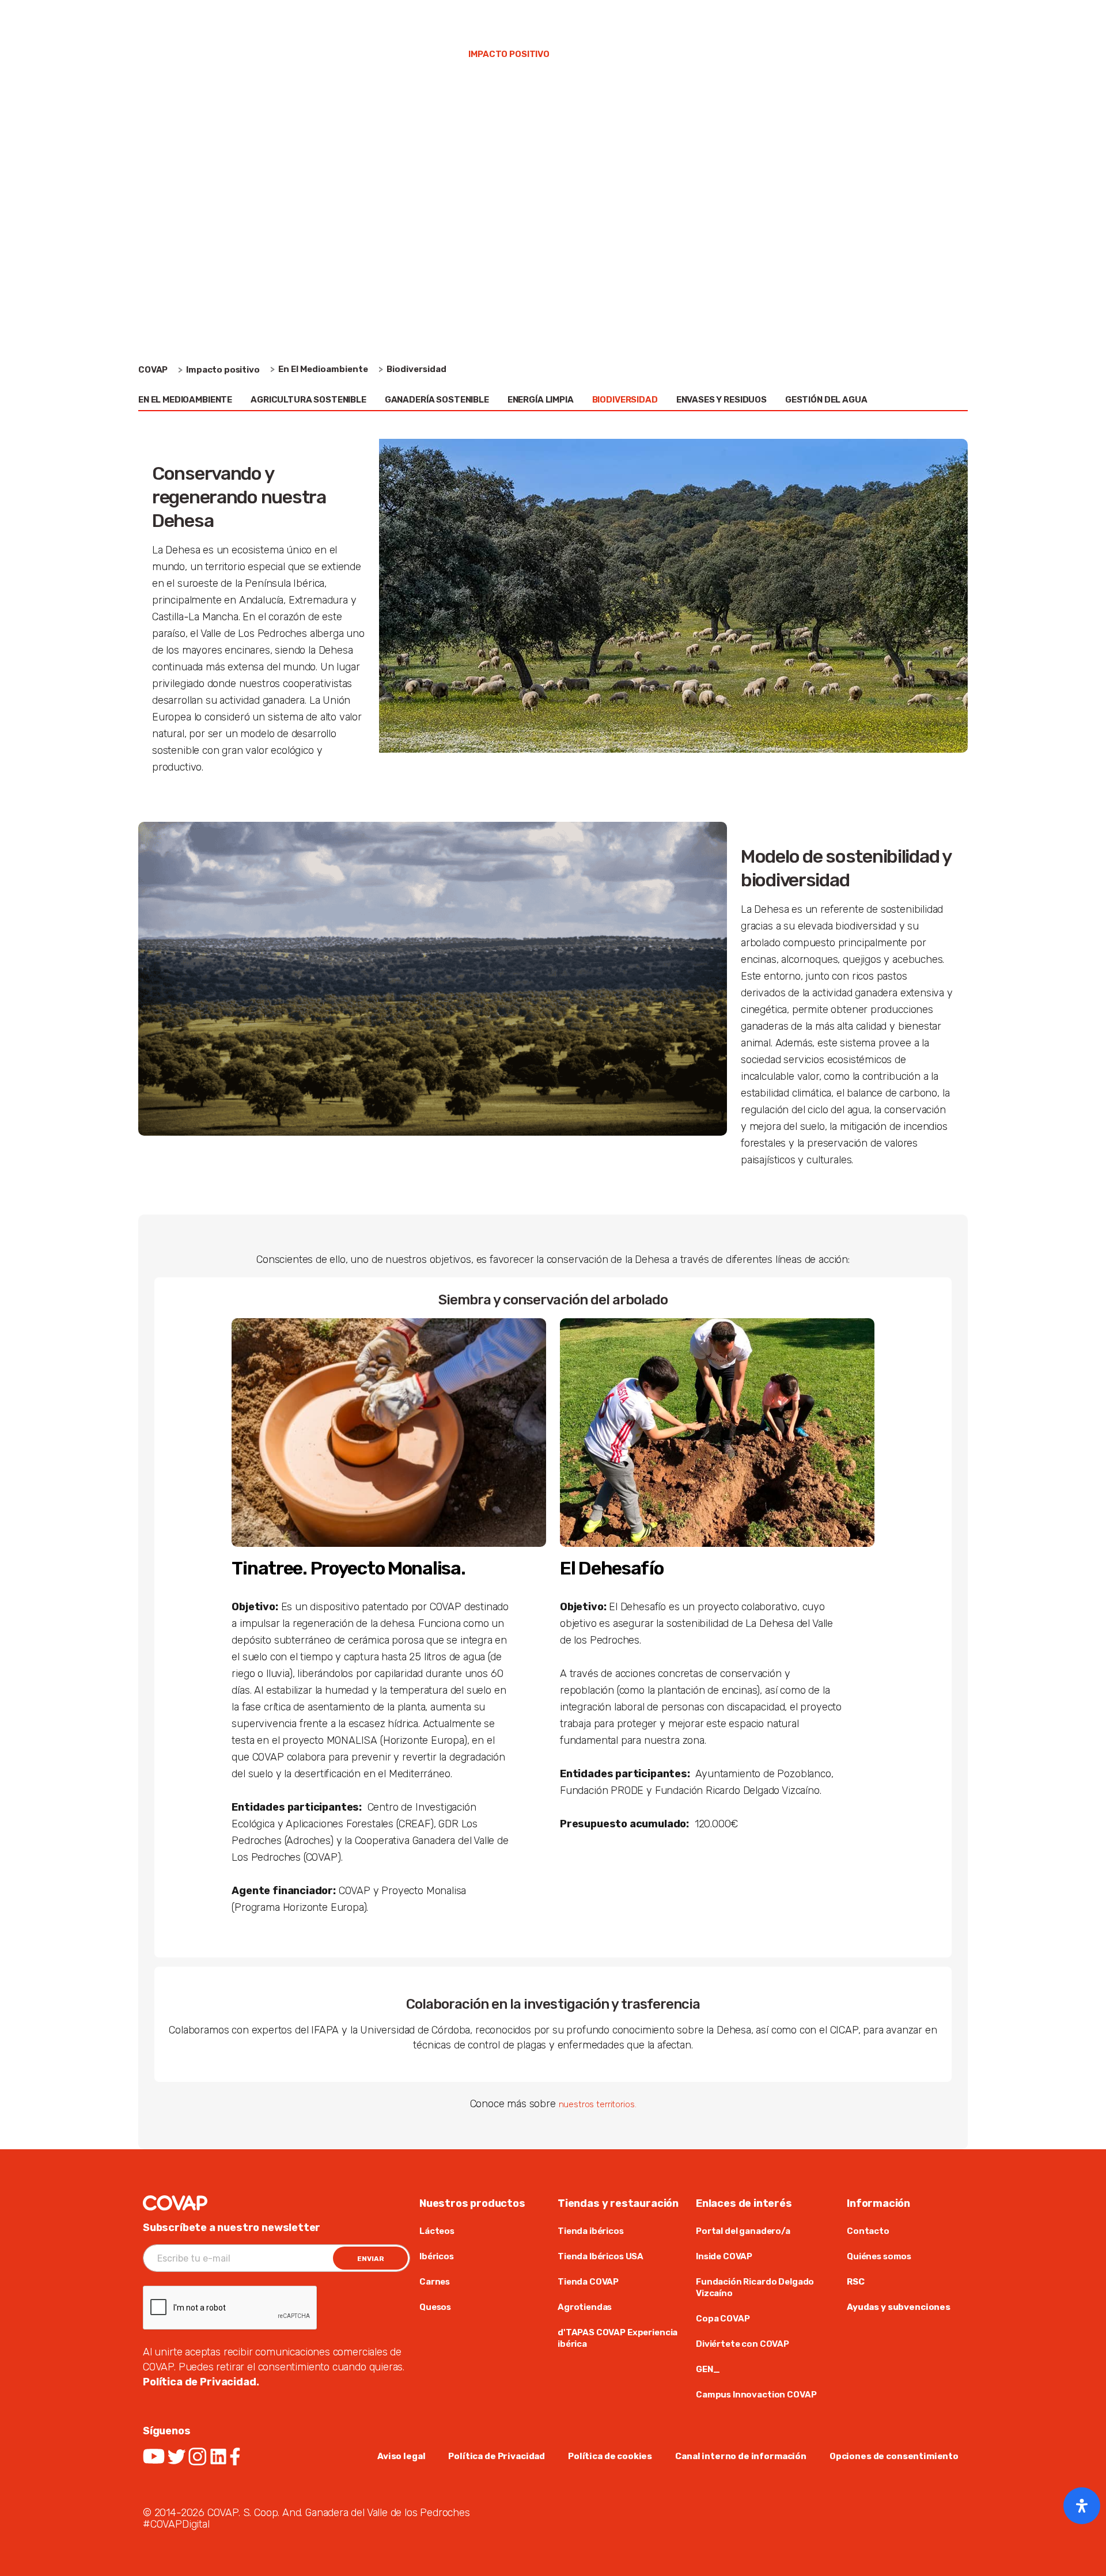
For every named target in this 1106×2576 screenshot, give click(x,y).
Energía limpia (541, 400)
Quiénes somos (879, 2256)
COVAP (153, 370)
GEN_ (708, 2369)
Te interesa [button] (604, 54)
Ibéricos (437, 2256)
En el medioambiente (185, 400)
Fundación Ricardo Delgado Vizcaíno (755, 2287)
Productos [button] (302, 54)
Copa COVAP (723, 2319)
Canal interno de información (741, 2456)
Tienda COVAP (798, 17)
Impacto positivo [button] (509, 54)
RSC (856, 2282)
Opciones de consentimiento (894, 2456)
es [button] (944, 17)
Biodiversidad (625, 400)
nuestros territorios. (598, 2104)
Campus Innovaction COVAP (756, 2395)
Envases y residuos (721, 400)
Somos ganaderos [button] (399, 54)
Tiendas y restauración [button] (715, 54)
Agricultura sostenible (308, 400)
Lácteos (437, 2231)
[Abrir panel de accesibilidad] (1082, 2506)
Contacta (908, 17)
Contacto (868, 2231)
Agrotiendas (585, 2307)
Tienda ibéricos (591, 2231)
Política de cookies (610, 2456)
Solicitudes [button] (827, 54)
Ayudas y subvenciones (899, 2307)
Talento (857, 17)
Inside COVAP (725, 2256)
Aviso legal (401, 2456)
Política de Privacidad (497, 2456)
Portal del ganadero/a (743, 2231)
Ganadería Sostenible (437, 400)
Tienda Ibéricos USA (601, 2256)
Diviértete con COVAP (743, 2344)
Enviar (371, 2259)
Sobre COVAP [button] (217, 54)
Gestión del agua (826, 400)
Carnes (435, 2282)
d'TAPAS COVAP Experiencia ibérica (618, 2338)
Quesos (435, 2307)
